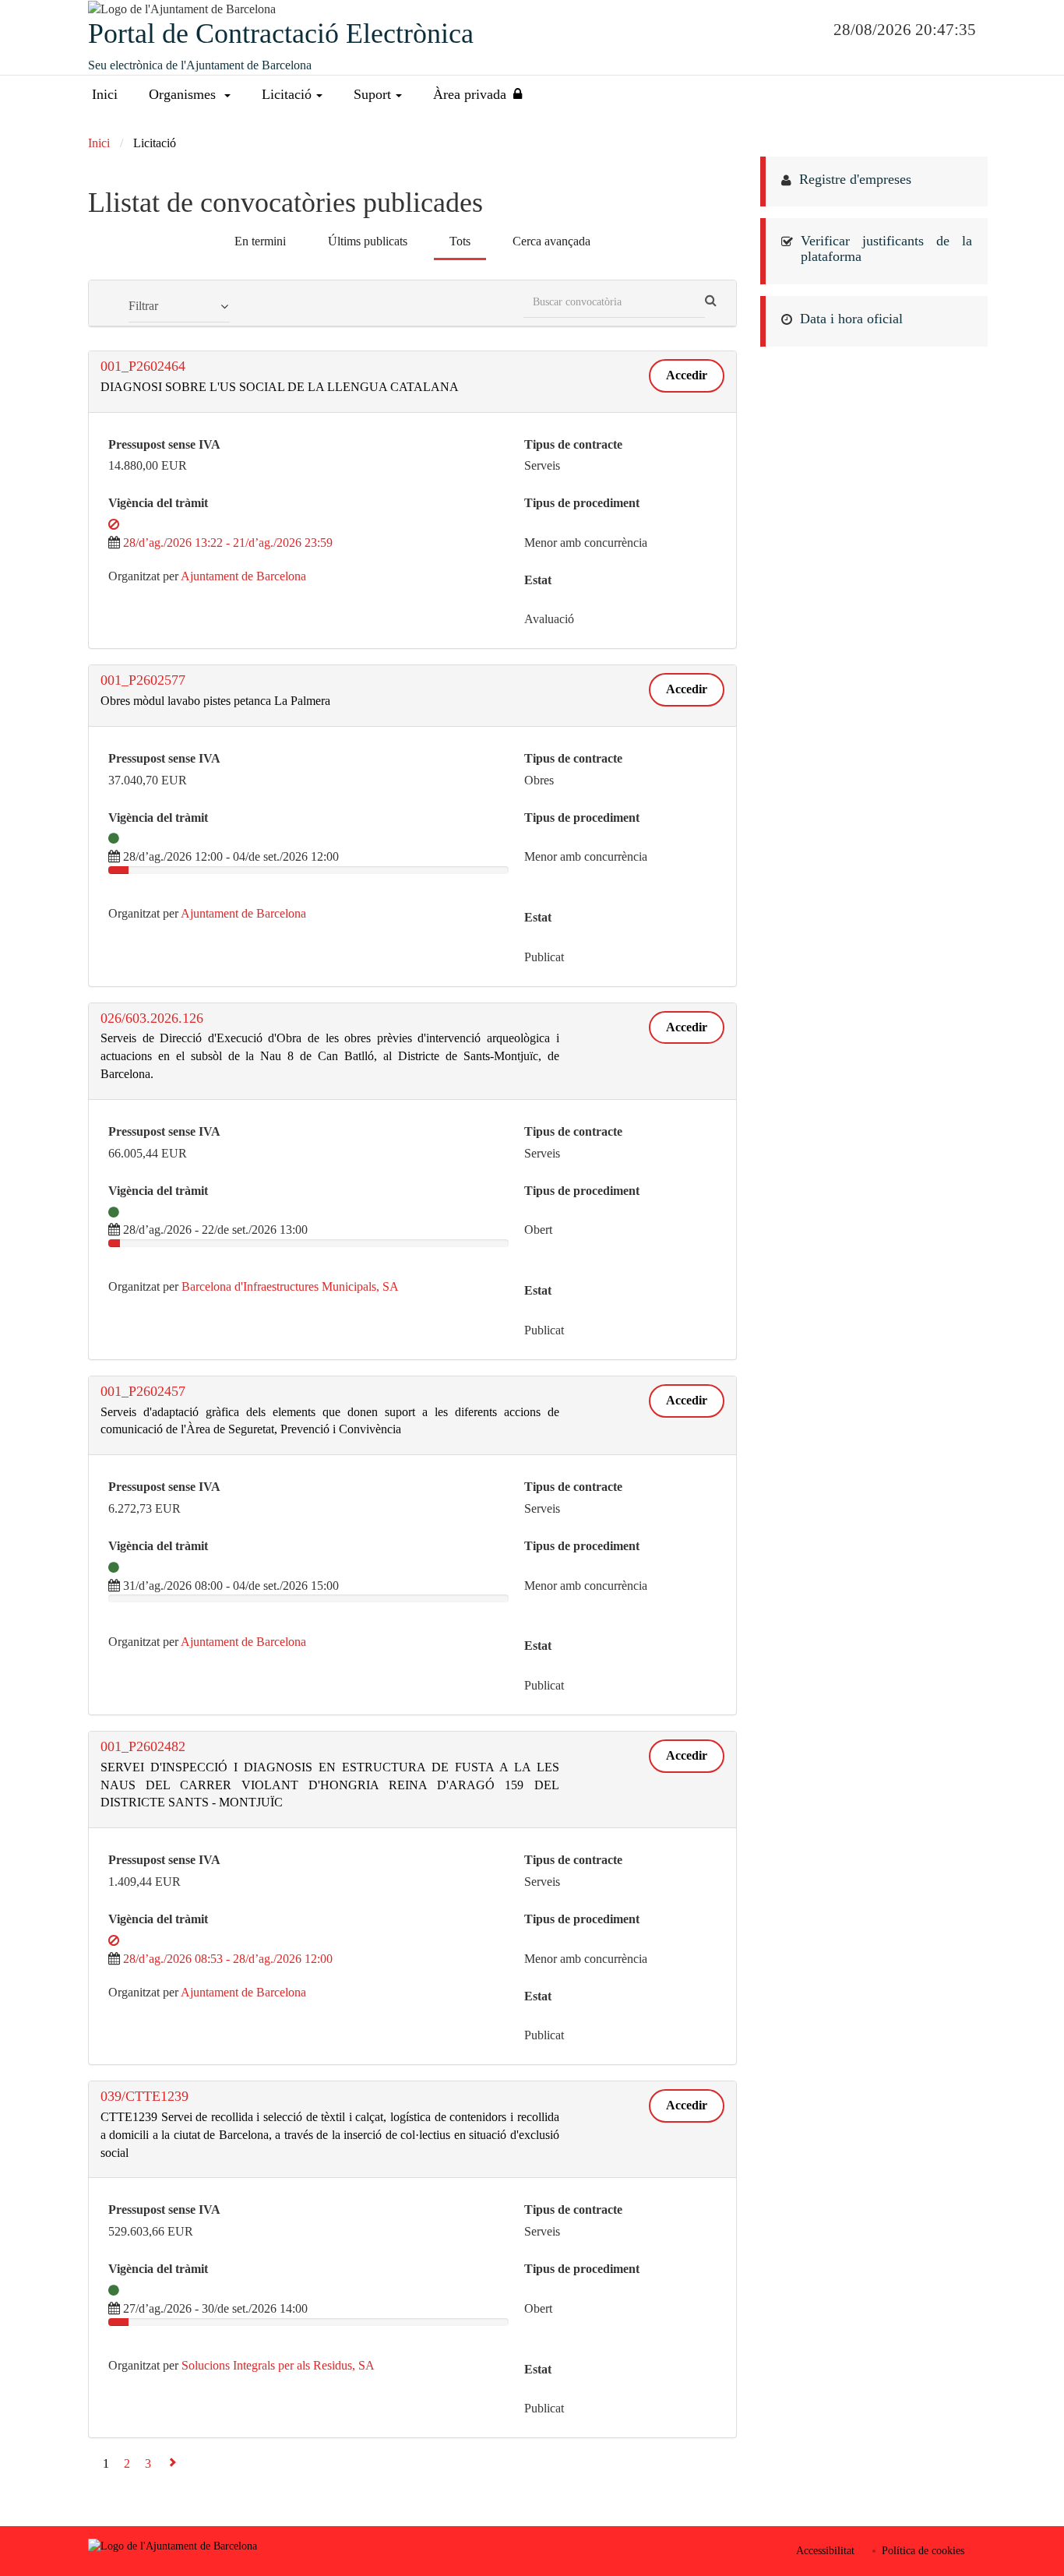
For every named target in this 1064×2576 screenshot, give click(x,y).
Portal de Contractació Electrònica (281, 33)
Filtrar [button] (143, 306)
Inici (105, 94)
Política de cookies (923, 2551)
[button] (190, 95)
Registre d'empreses (855, 179)
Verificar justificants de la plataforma (887, 248)
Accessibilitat (825, 2551)
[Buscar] (711, 301)
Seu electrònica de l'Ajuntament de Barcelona (200, 65)
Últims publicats (368, 241)
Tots (460, 241)
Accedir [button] (687, 375)
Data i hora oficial (851, 319)
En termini (260, 241)
